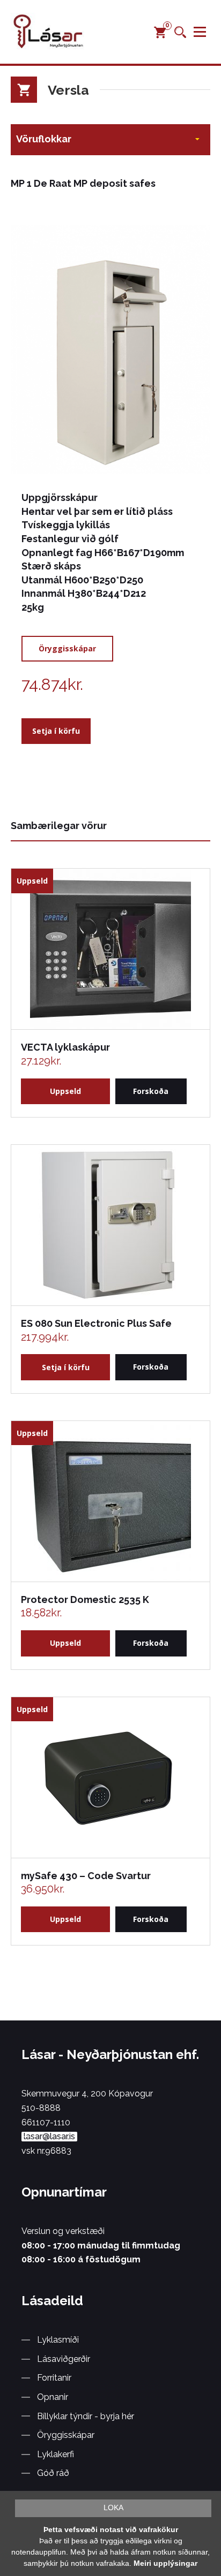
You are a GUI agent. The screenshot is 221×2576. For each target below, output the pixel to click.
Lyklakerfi (56, 2454)
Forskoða (151, 1091)
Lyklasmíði (58, 2340)
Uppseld (65, 1091)
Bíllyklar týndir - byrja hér (86, 2416)
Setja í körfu (56, 731)
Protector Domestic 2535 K (85, 1599)
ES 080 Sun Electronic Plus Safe (96, 1323)
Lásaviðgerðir (64, 2359)
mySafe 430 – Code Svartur (86, 1876)
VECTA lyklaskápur (65, 1047)
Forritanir (54, 2378)
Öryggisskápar (67, 648)
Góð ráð (53, 2473)
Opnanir (53, 2397)
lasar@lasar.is (49, 2137)
